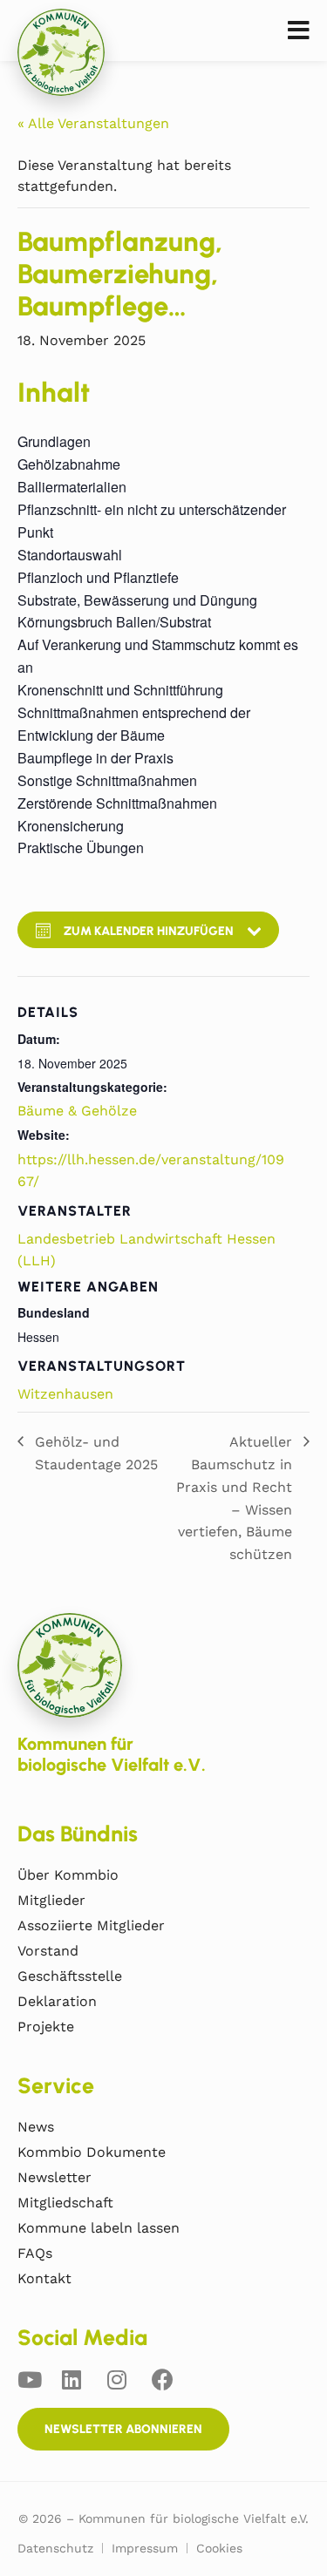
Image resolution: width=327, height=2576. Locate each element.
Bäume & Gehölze (77, 1111)
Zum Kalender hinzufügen (149, 931)
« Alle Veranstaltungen (93, 123)
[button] (299, 31)
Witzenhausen (65, 1394)
